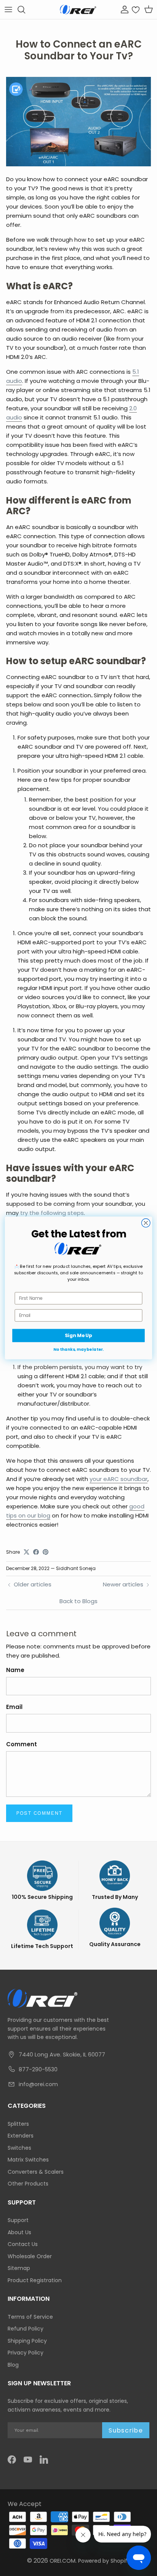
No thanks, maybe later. (78, 1349)
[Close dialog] (146, 1223)
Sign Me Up (78, 1336)
